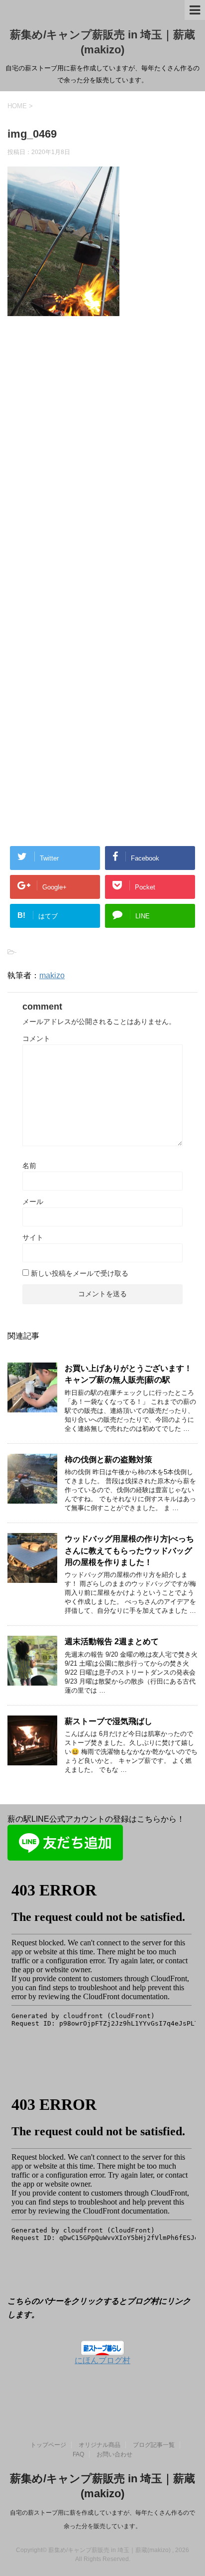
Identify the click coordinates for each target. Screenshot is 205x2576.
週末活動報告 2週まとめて (112, 1641)
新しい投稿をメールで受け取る (80, 1273)
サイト (33, 1237)
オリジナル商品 (100, 2445)
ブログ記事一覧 (154, 2445)
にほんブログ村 (102, 2360)
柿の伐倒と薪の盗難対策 (108, 1460)
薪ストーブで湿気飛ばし (108, 1721)
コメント (36, 1038)
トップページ (48, 2445)
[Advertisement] (102, 466)
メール (33, 1202)
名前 (29, 1166)
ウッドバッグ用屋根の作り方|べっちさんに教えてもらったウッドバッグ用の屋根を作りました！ (129, 1550)
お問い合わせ (114, 2454)
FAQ (78, 2454)
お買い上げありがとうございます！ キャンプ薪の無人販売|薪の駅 (128, 1374)
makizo (52, 975)
